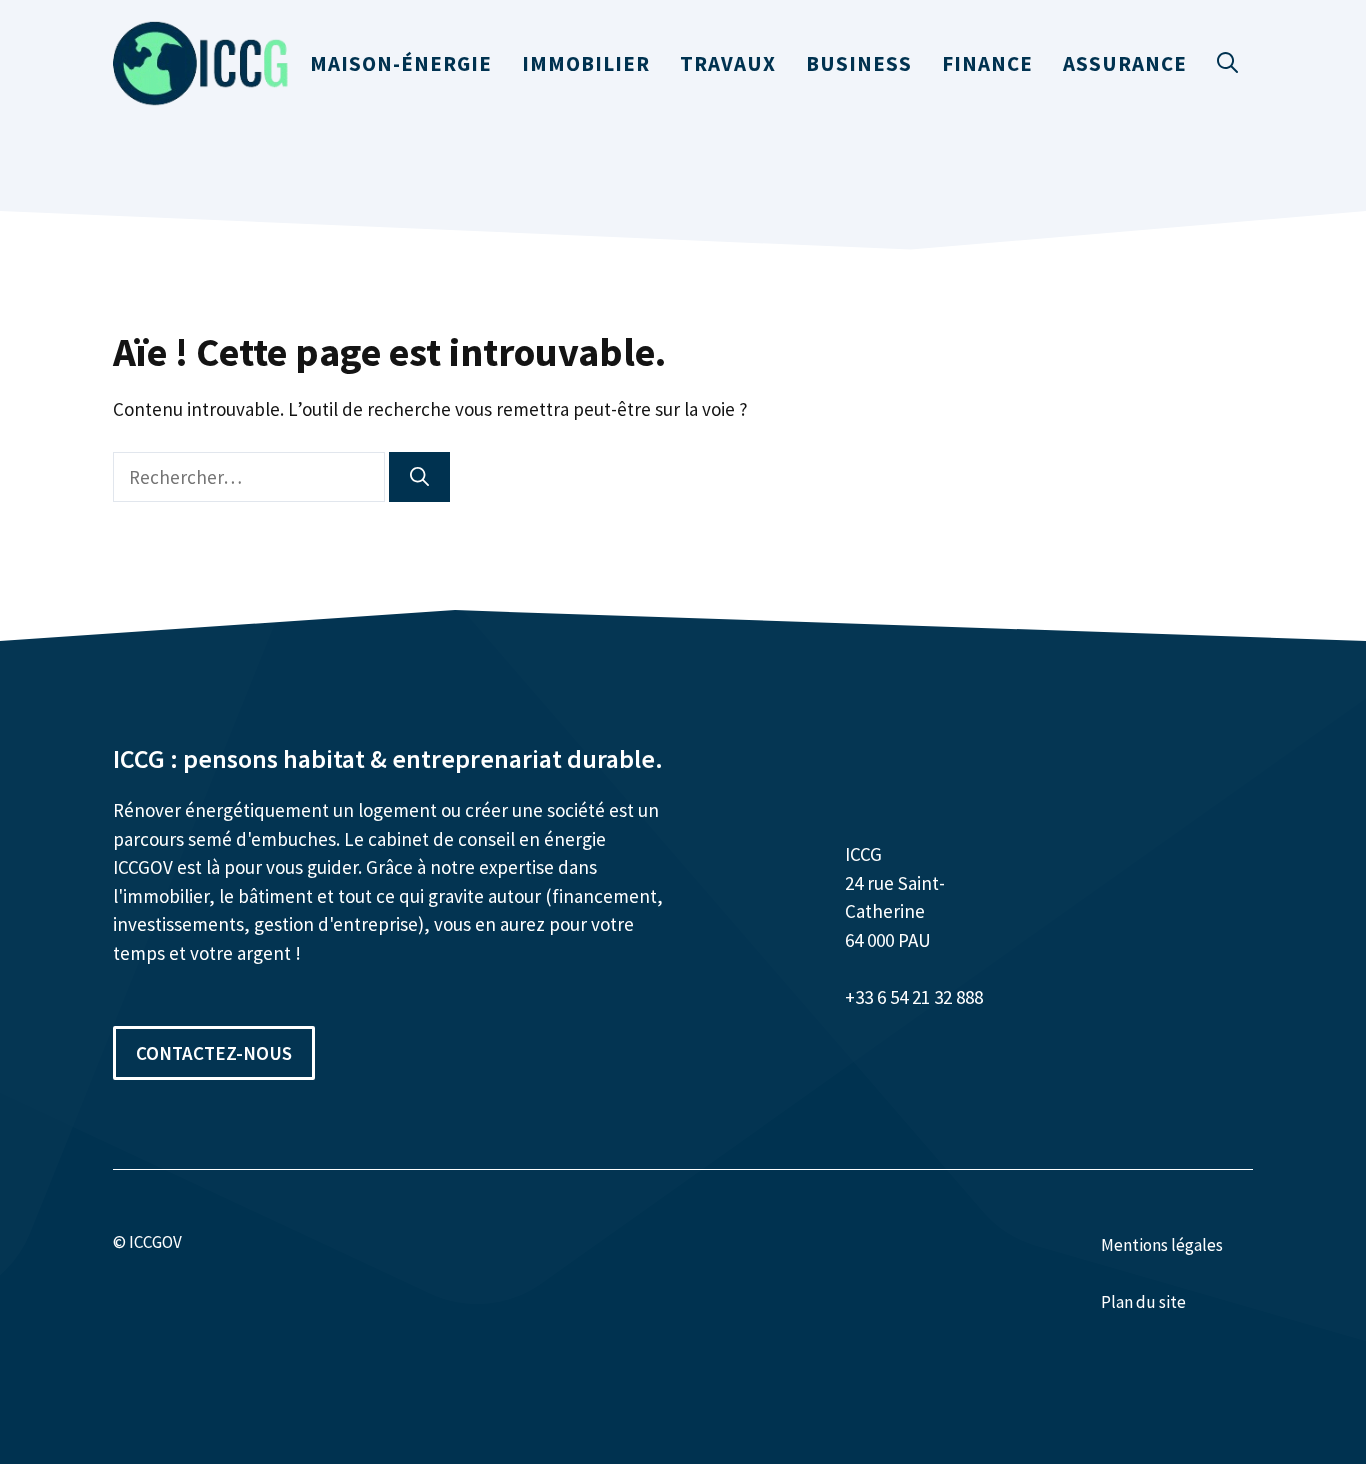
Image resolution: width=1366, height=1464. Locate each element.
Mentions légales (1162, 1245)
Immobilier (586, 63)
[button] (1227, 64)
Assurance (1125, 63)
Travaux (728, 63)
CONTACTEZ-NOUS (214, 1053)
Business (859, 63)
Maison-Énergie (401, 63)
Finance (987, 63)
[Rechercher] (419, 477)
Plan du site (1143, 1302)
